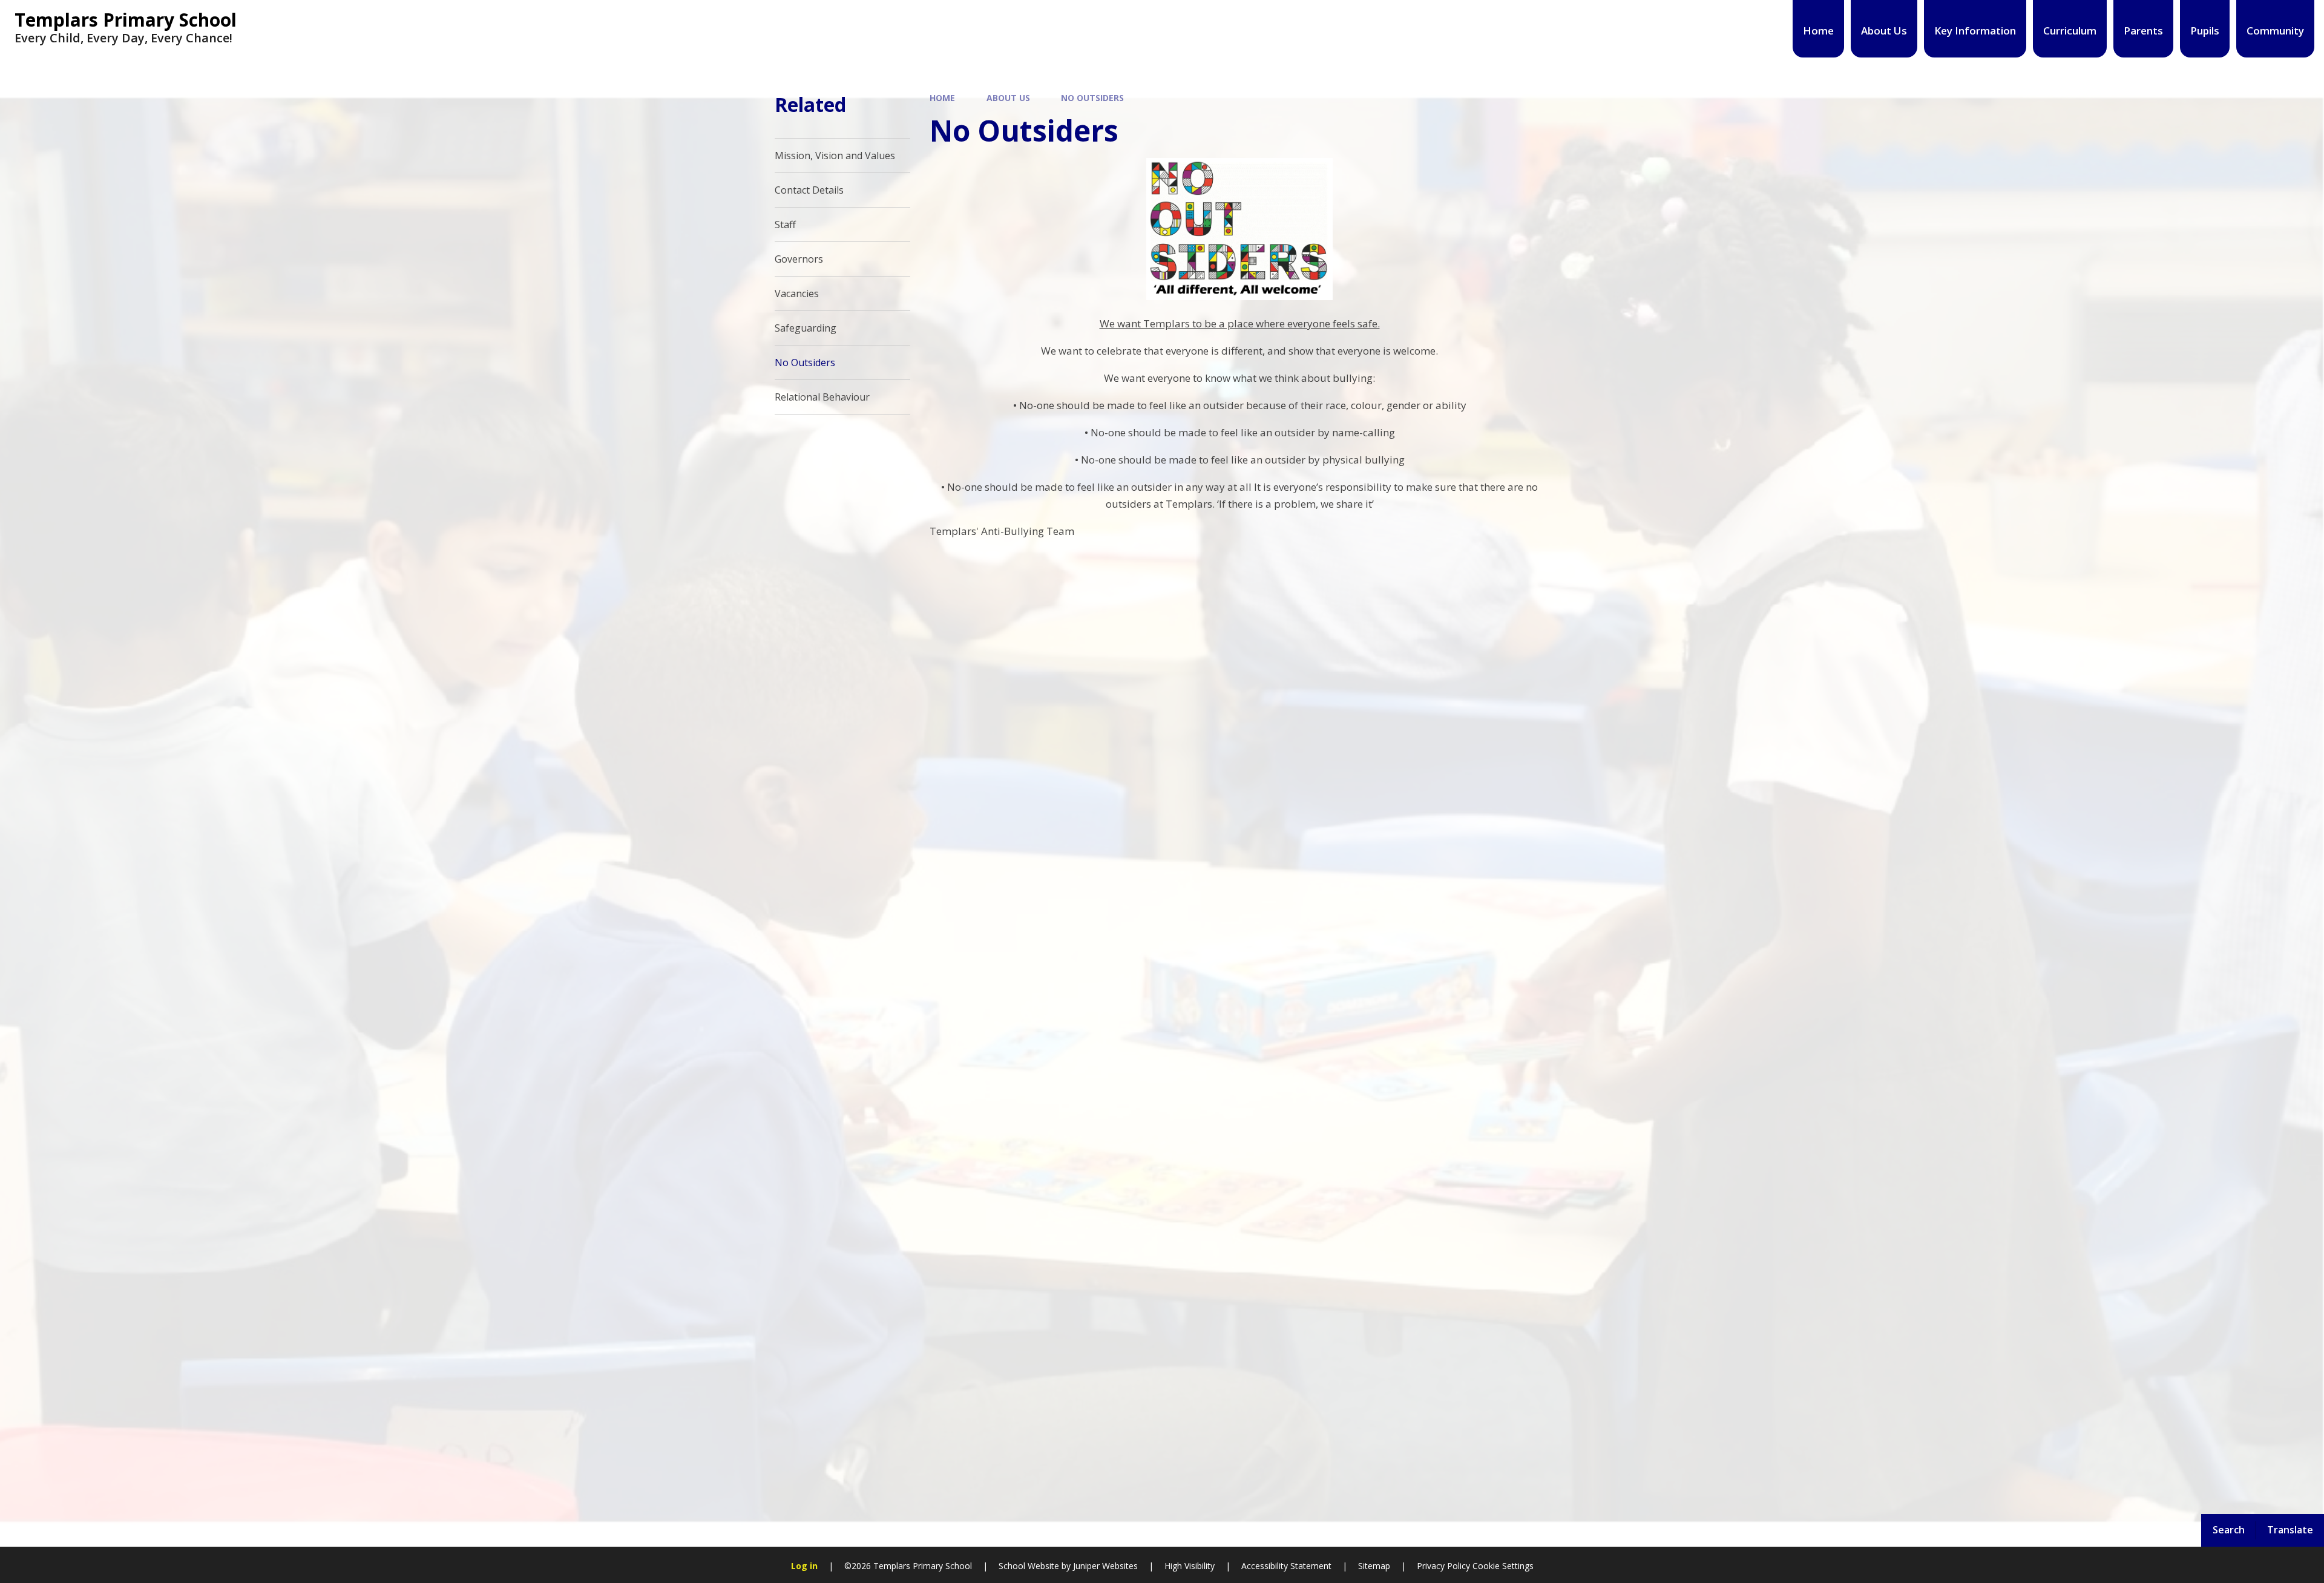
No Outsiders (1092, 98)
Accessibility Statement (1286, 1566)
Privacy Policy (1443, 1566)
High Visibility (1190, 1566)
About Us (1008, 98)
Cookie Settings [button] (1503, 1566)
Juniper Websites (1104, 1566)
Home (942, 98)
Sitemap (1374, 1566)
